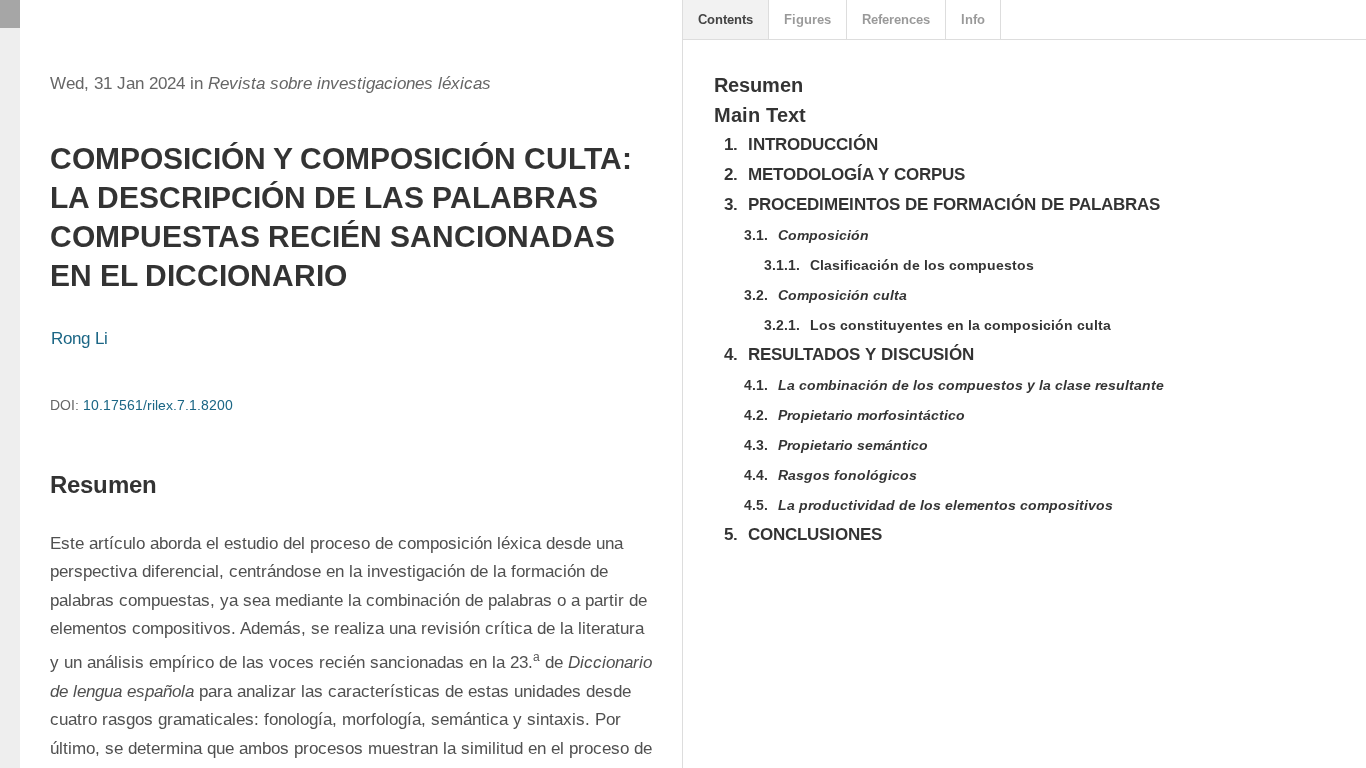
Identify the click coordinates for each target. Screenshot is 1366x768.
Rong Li (79, 338)
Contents (725, 19)
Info (973, 19)
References (896, 19)
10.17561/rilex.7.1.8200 (158, 405)
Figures (807, 19)
